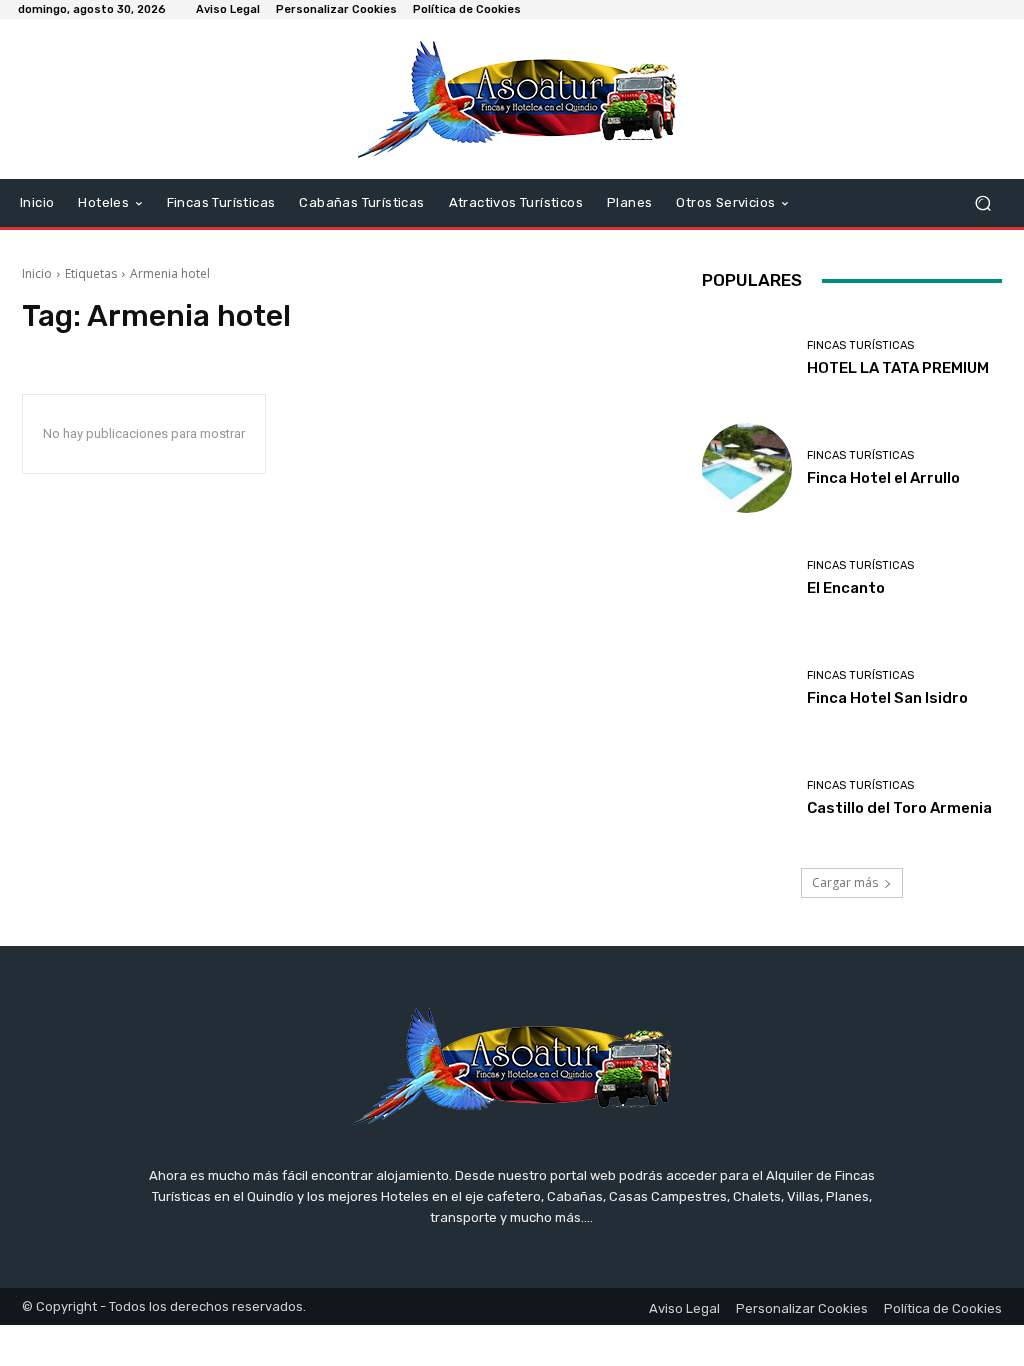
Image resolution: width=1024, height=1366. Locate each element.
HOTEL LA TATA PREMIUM (898, 368)
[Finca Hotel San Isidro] (747, 688)
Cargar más (845, 882)
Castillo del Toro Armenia (899, 808)
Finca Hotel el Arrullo (883, 478)
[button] (982, 203)
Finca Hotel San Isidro (887, 698)
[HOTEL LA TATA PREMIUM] (747, 358)
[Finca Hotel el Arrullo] (747, 468)
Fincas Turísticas (860, 345)
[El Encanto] (747, 578)
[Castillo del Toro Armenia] (747, 798)
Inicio (37, 273)
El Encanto (846, 588)
